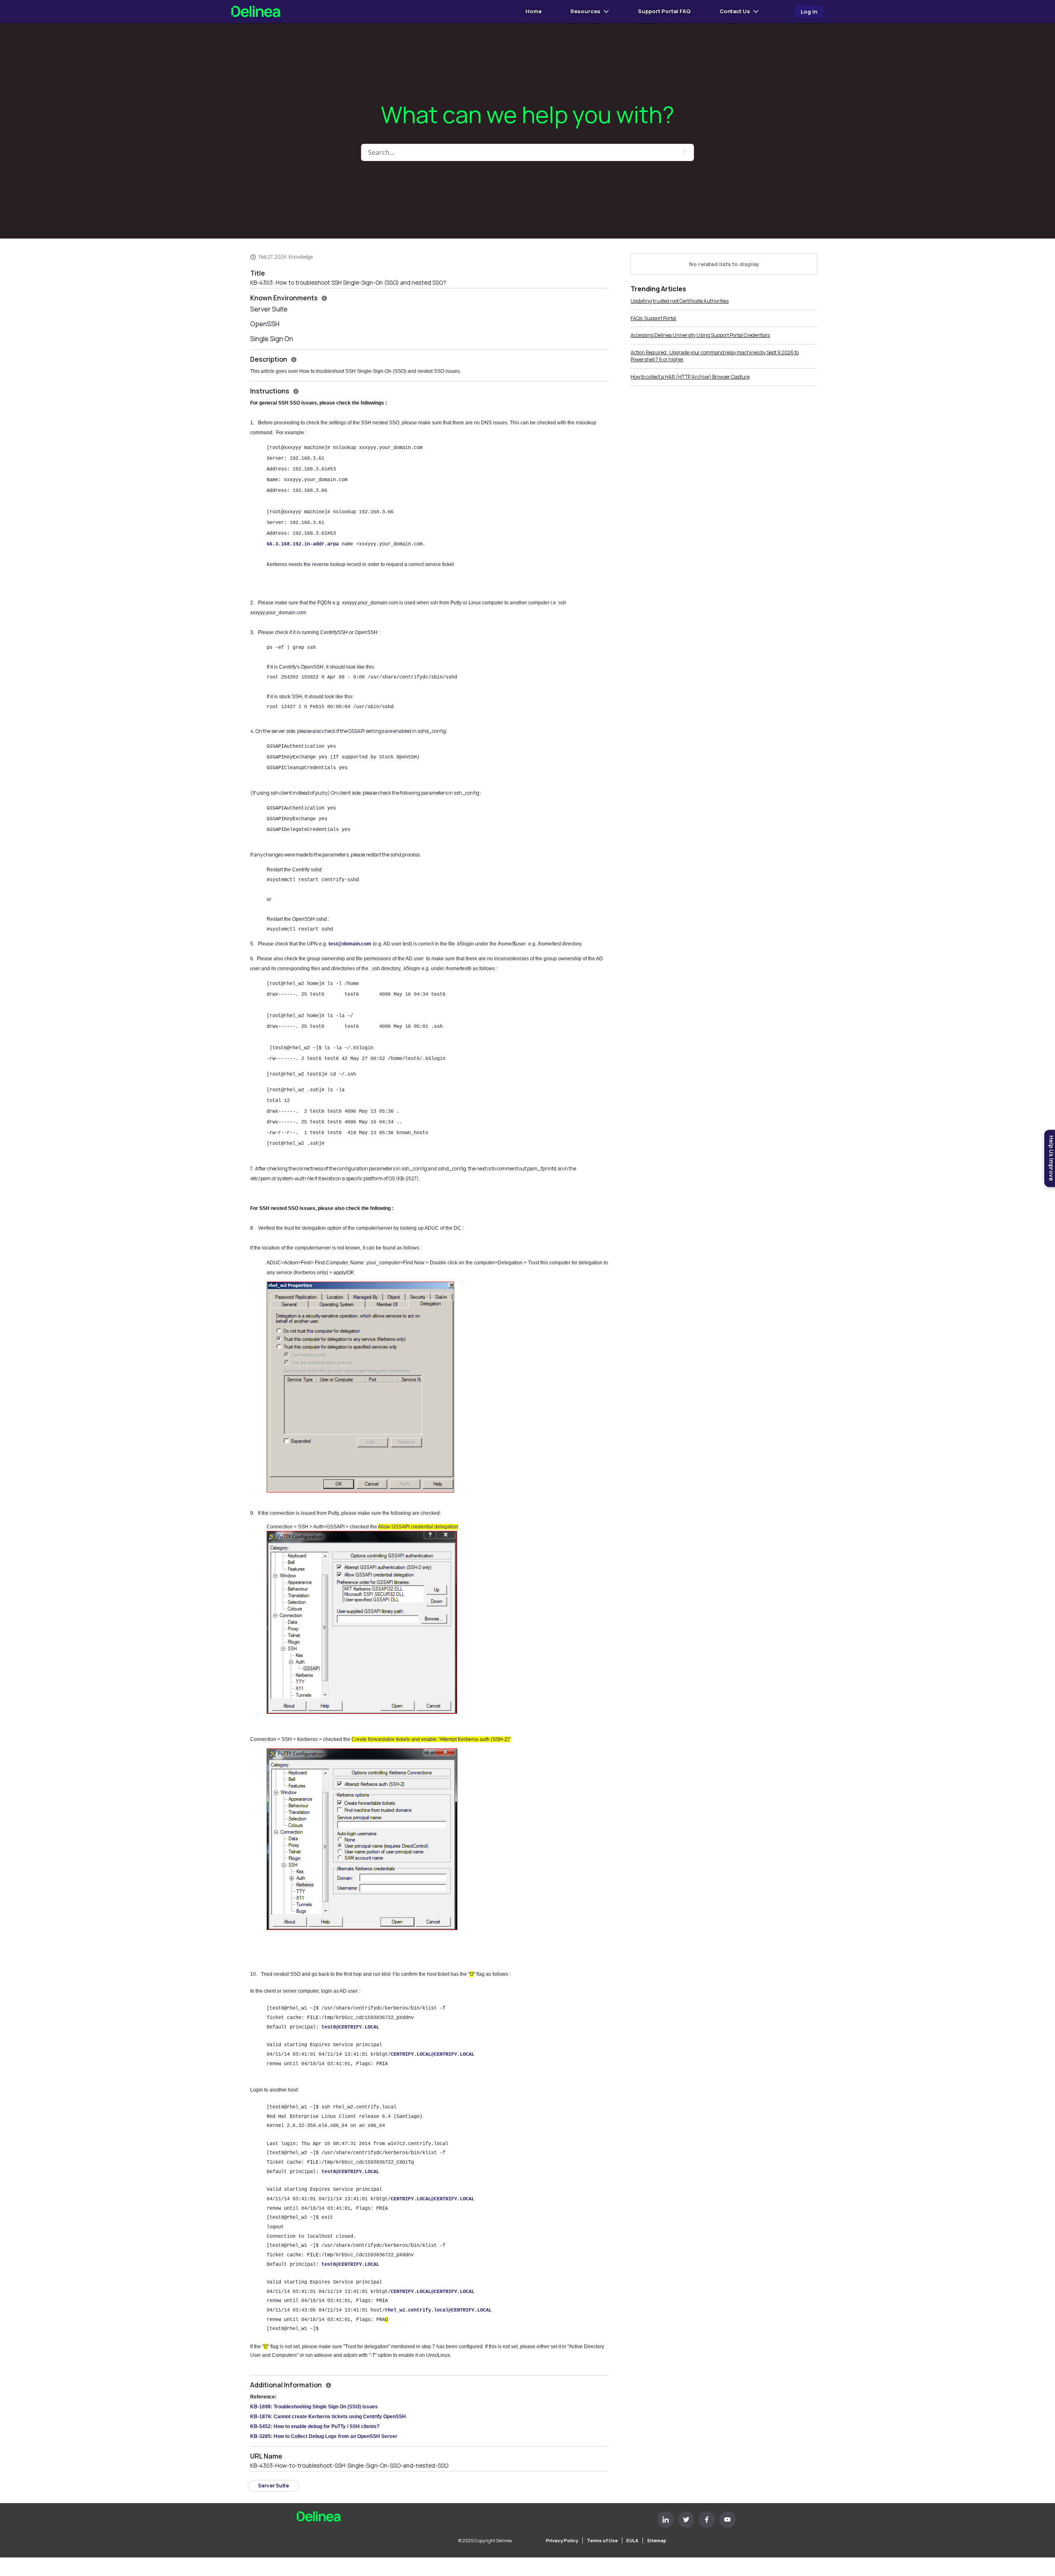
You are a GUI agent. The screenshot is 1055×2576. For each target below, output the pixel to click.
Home (533, 11)
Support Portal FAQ (664, 11)
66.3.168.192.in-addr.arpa (303, 544)
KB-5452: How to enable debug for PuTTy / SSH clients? (315, 2426)
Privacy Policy (562, 2540)
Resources (585, 11)
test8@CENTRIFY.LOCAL (350, 2027)
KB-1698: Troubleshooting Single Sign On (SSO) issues (314, 2407)
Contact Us (735, 11)
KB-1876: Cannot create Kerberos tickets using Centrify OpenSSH (328, 2417)
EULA (632, 2540)
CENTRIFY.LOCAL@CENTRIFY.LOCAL (433, 2054)
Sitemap (657, 2540)
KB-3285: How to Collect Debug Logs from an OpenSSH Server (324, 2436)
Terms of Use (602, 2540)
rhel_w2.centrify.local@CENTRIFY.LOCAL (438, 2310)
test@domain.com (350, 944)
